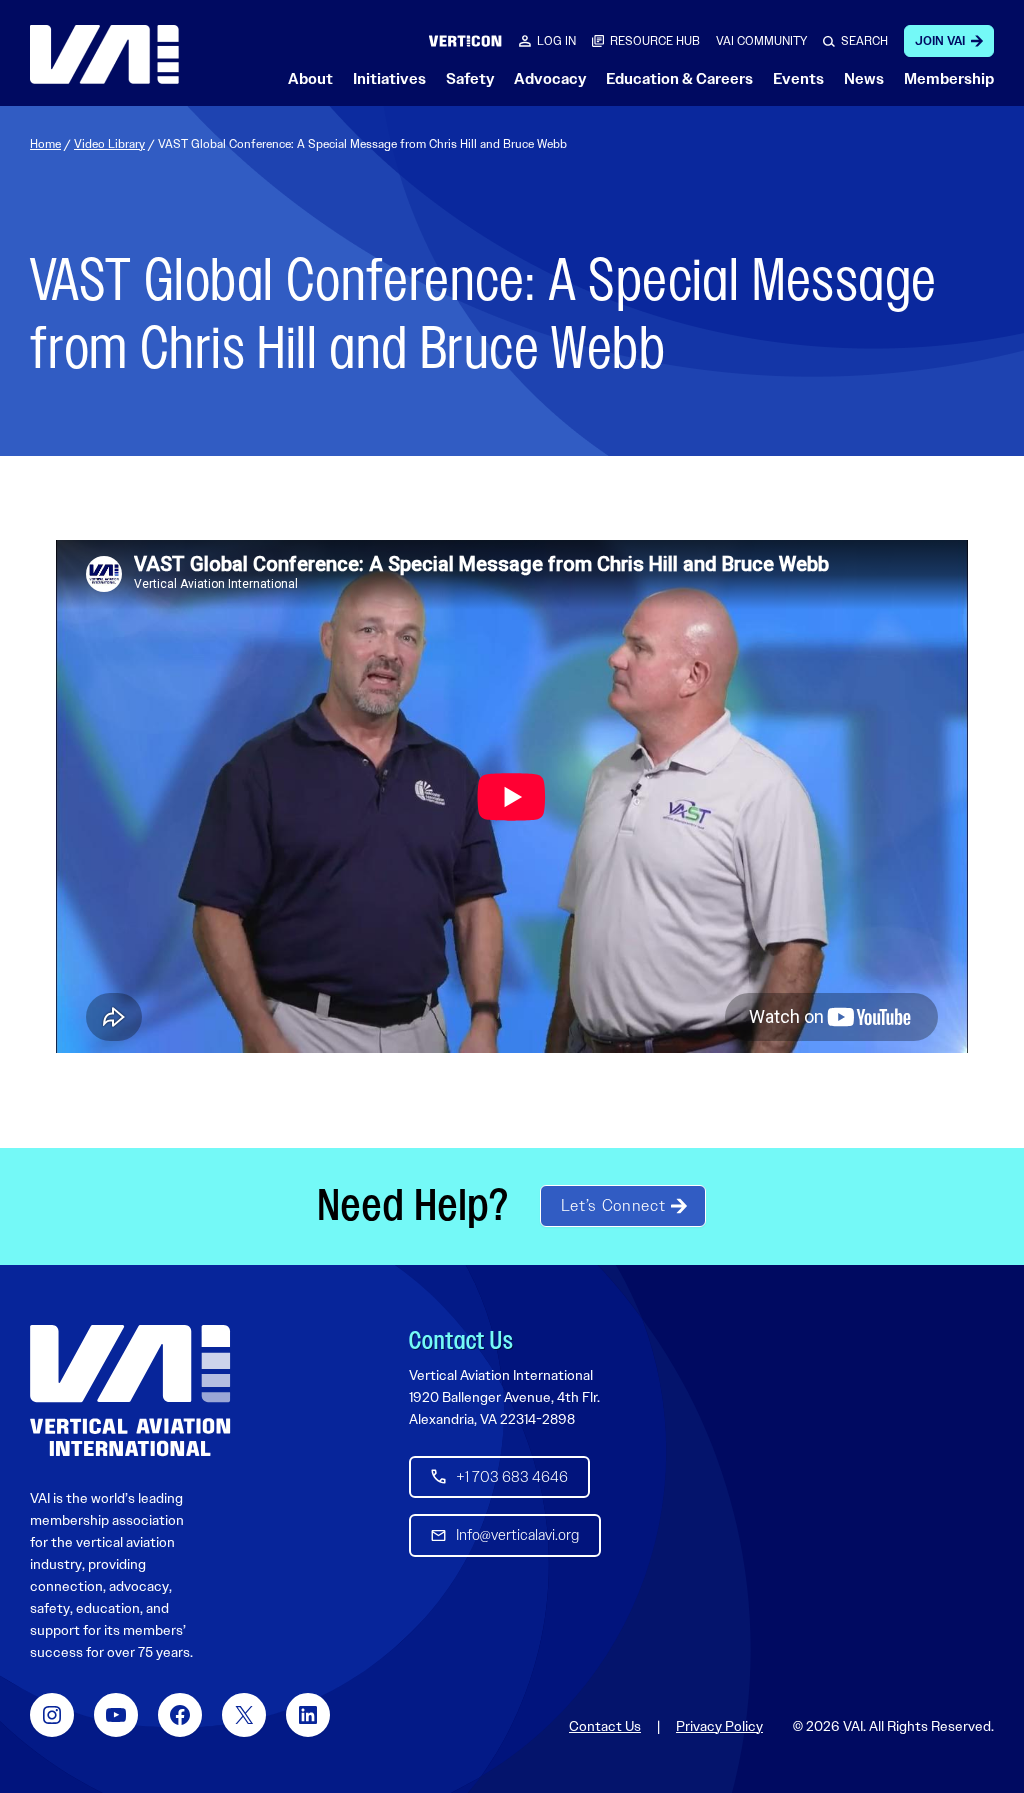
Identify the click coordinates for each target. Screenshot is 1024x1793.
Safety (470, 79)
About (310, 79)
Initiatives (389, 79)
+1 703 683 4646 (512, 1477)
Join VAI (940, 41)
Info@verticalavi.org (517, 1535)
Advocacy (550, 79)
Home (45, 144)
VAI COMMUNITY (761, 41)
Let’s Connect (613, 1205)
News (864, 79)
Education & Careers (679, 79)
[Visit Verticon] (465, 40)
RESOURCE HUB (655, 41)
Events (798, 79)
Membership (949, 79)
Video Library (109, 144)
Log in (556, 41)
